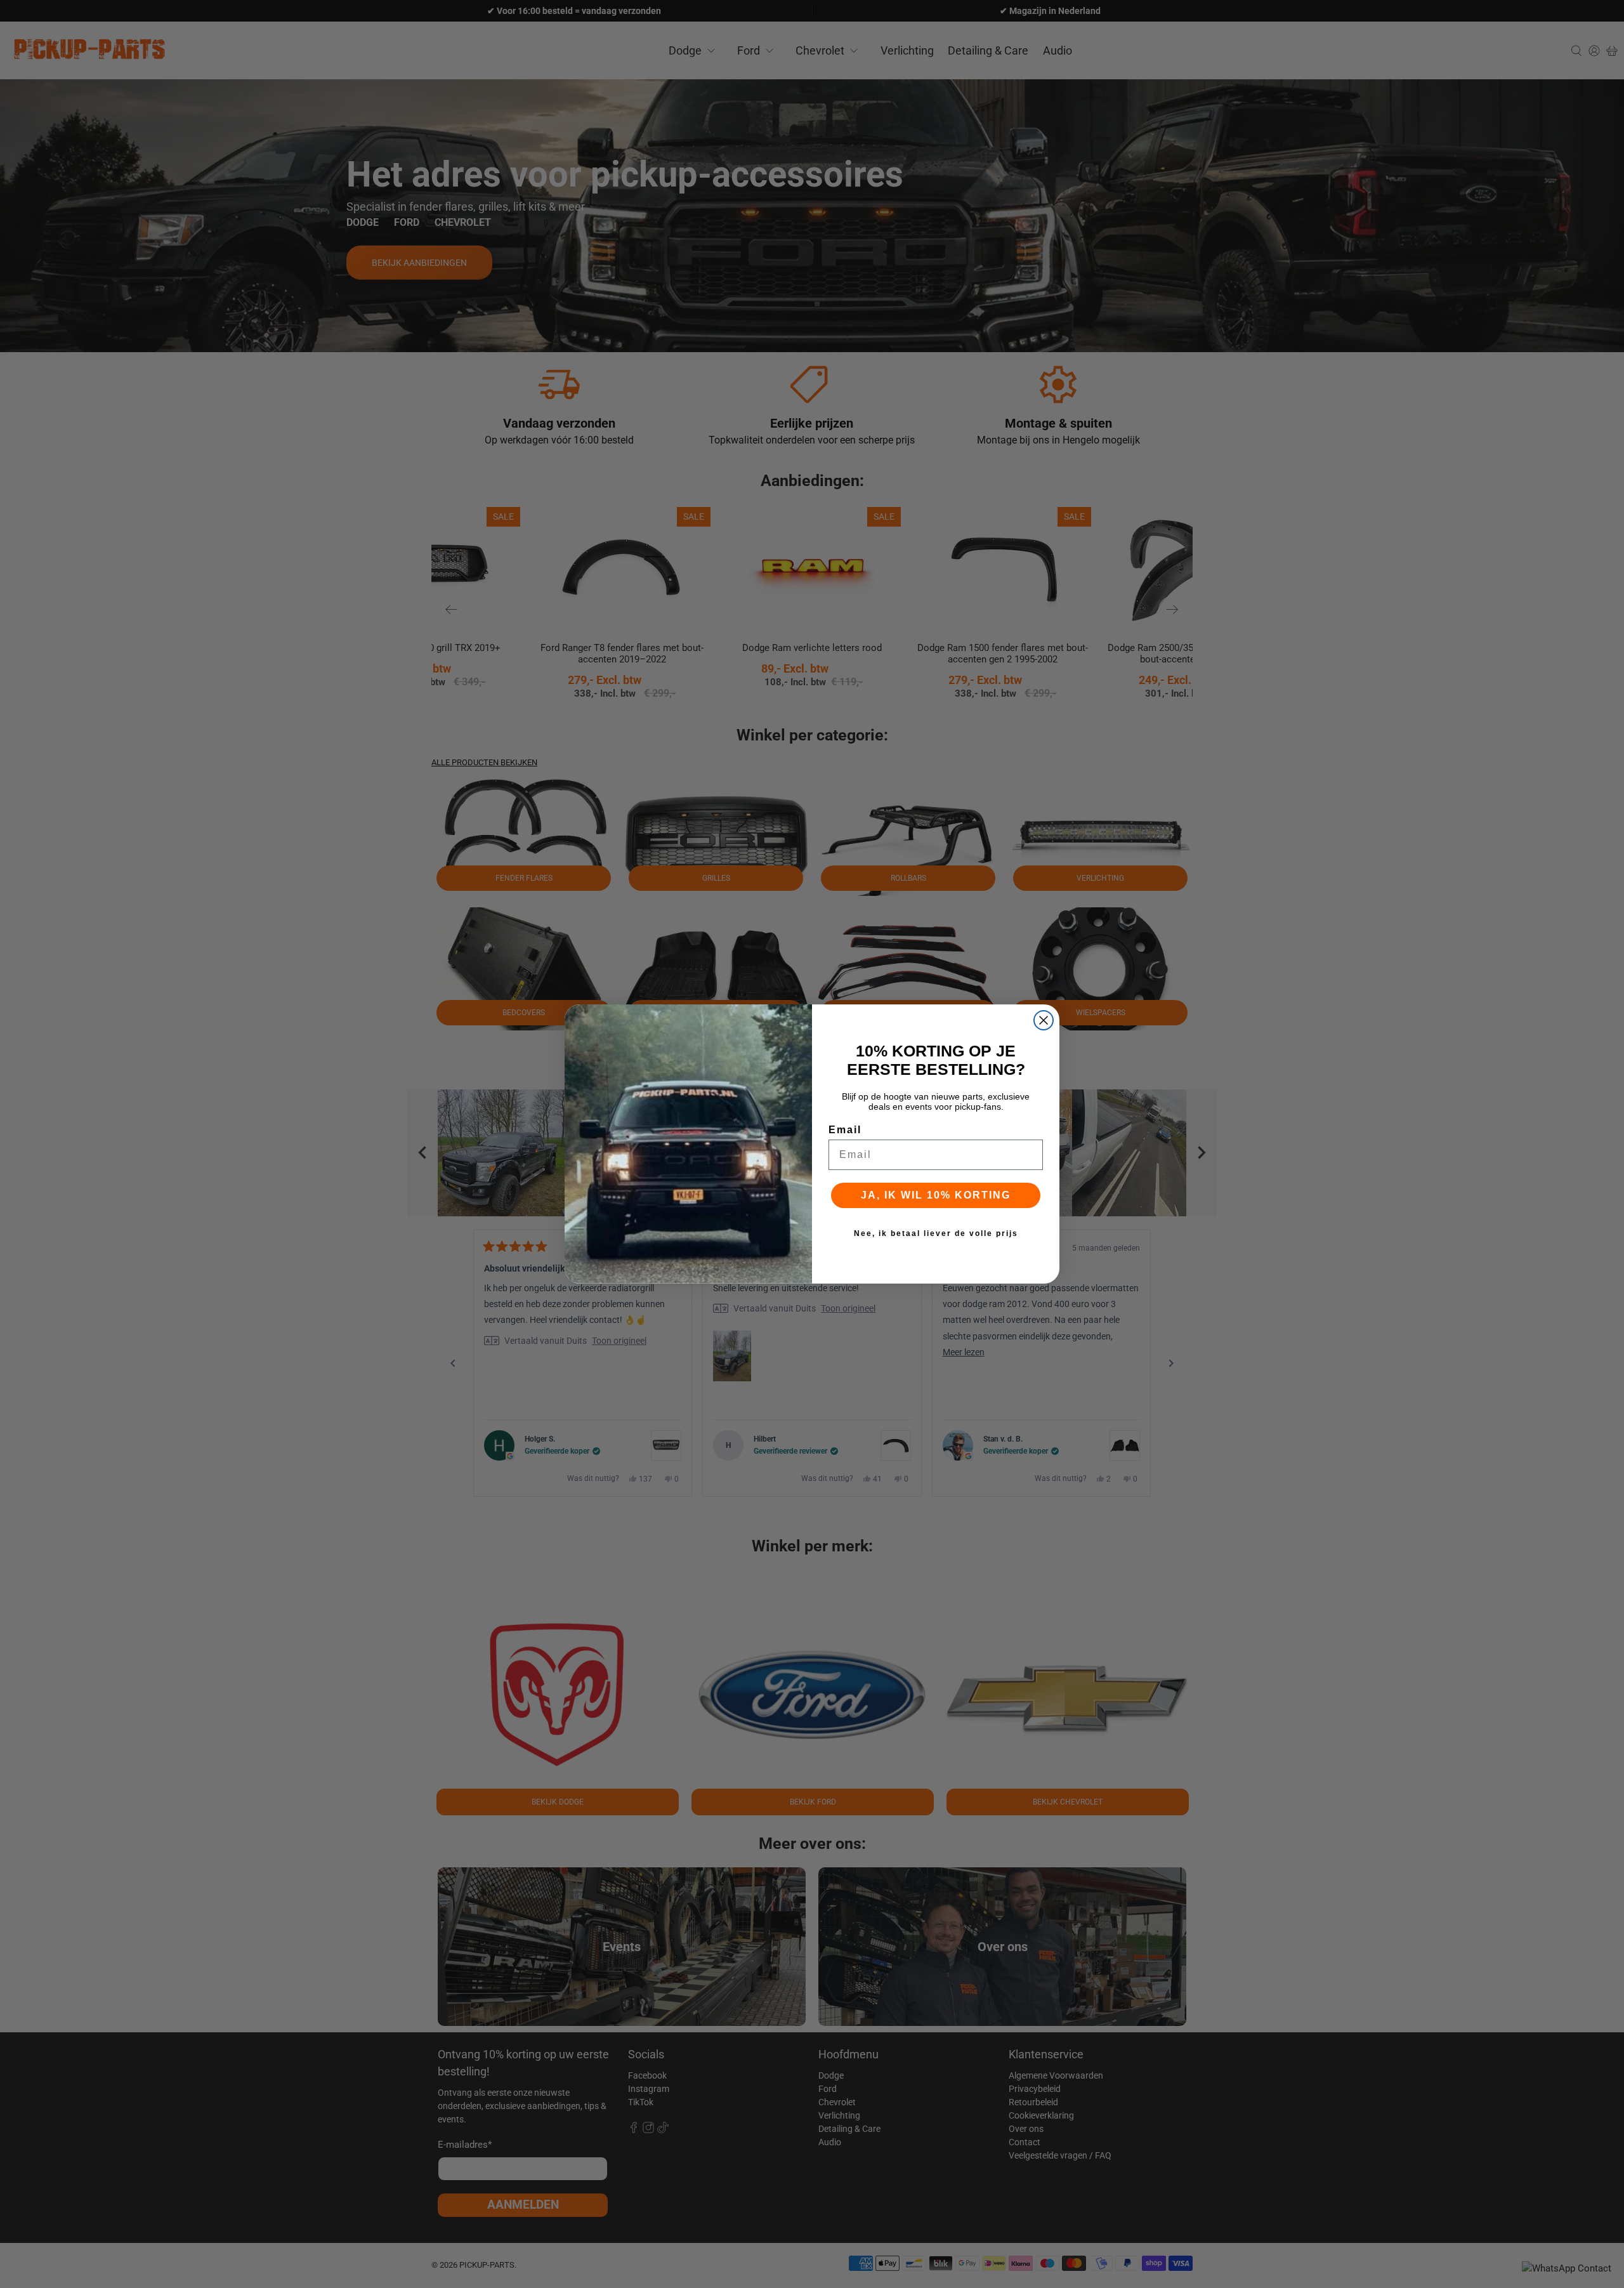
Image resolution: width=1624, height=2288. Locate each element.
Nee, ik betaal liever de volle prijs (936, 1233)
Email (845, 1130)
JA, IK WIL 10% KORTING (936, 1195)
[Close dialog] (1044, 1020)
